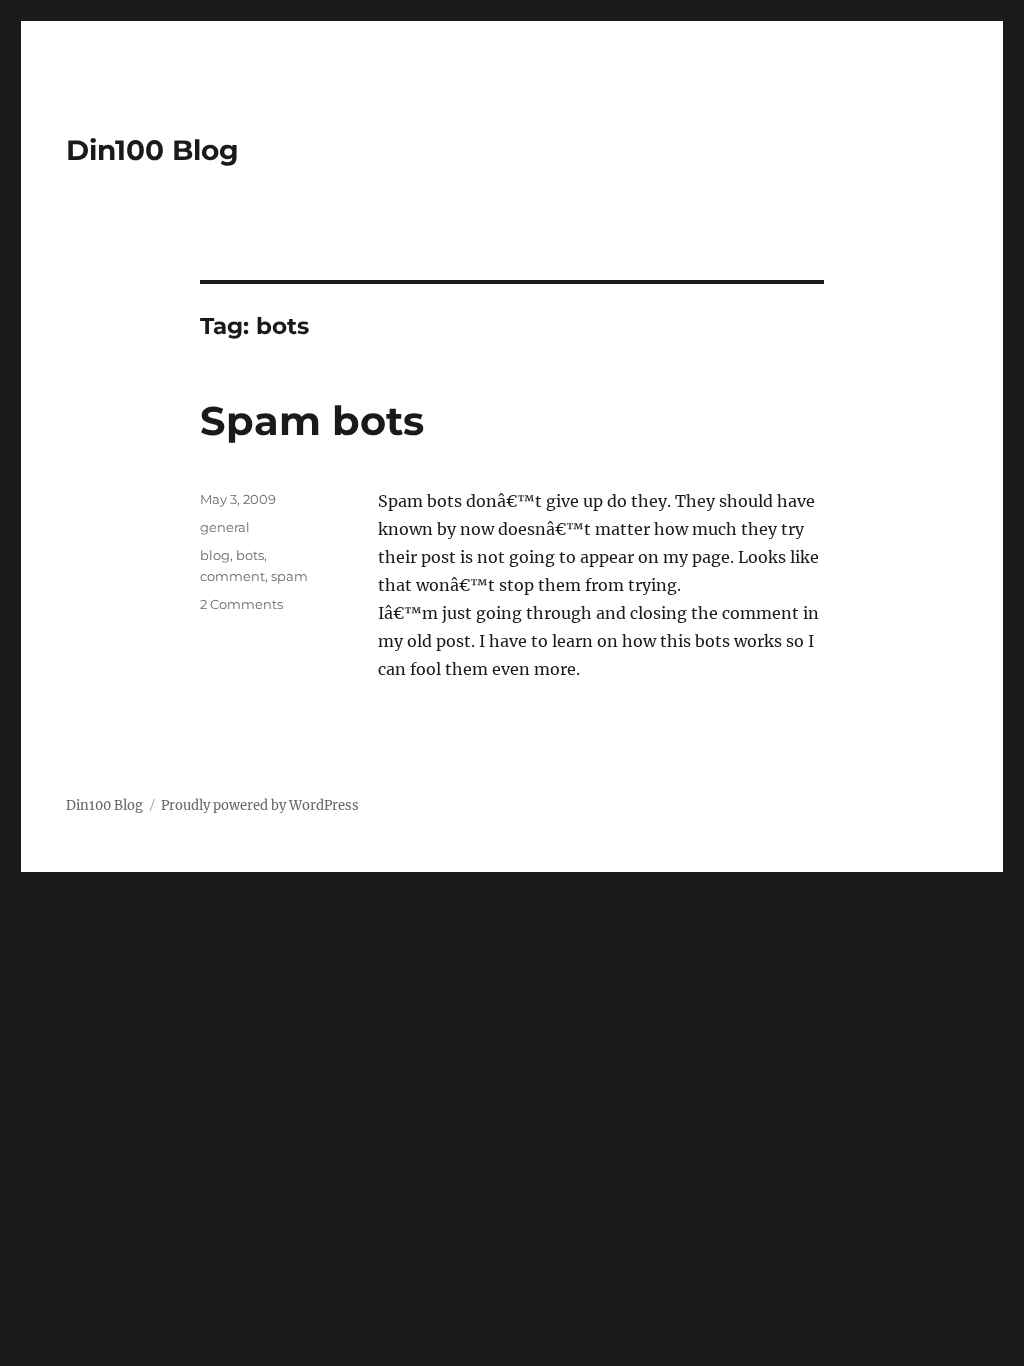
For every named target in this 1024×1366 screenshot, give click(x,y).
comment (232, 576)
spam (289, 576)
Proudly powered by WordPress (260, 805)
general (225, 527)
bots (250, 555)
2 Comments (241, 604)
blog (215, 555)
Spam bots (312, 420)
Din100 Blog (152, 150)
